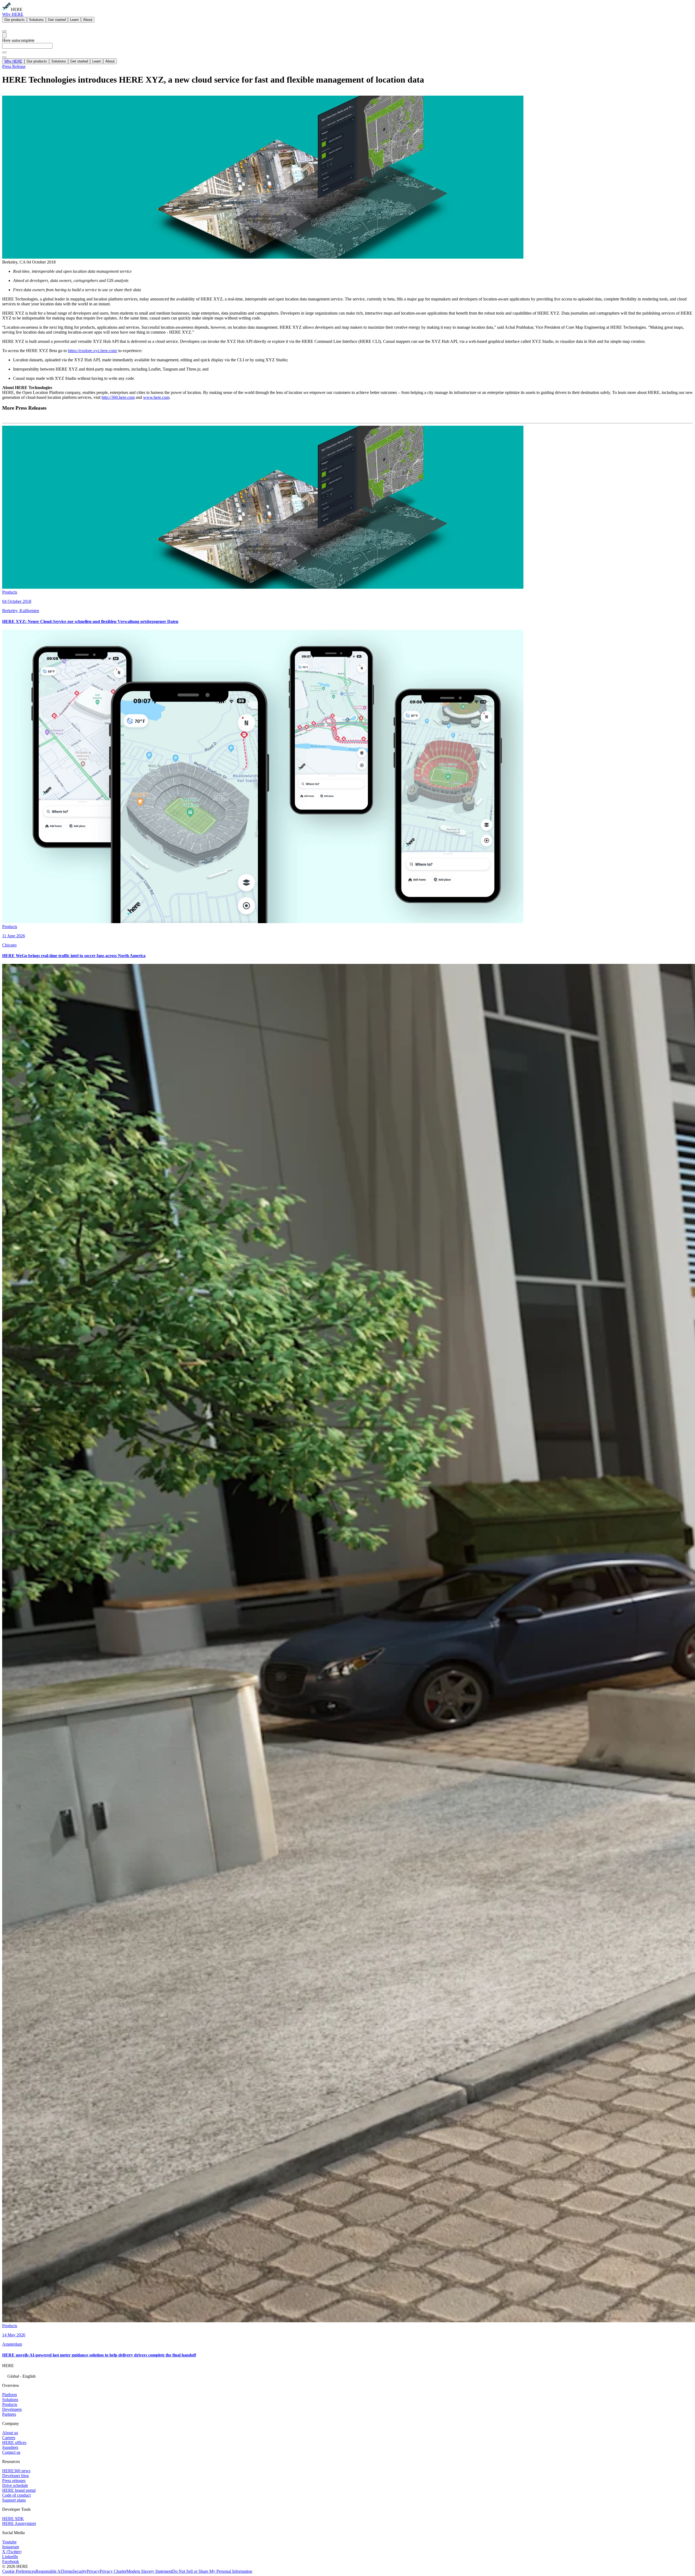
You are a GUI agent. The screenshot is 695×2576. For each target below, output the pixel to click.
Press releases (14, 2481)
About (88, 20)
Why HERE (13, 14)
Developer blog (15, 2476)
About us (10, 2433)
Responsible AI (49, 2571)
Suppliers (10, 2447)
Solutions (36, 20)
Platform (10, 2395)
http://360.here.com (118, 397)
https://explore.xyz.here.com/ (93, 351)
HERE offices (14, 2442)
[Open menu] (4, 35)
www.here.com (156, 397)
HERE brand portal (19, 2490)
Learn (74, 20)
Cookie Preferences (19, 2571)
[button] (347, 2376)
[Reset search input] (4, 52)
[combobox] (347, 48)
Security (80, 2571)
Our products (15, 20)
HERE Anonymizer (19, 2523)
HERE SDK (13, 2519)
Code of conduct (16, 2495)
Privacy (93, 2571)
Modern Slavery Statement (149, 2571)
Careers (9, 2438)
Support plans (14, 2500)
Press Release (14, 66)
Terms (67, 2571)
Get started (57, 20)
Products (10, 2404)
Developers (12, 2409)
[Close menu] (4, 57)
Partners (9, 2414)
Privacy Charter (113, 2571)
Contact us (11, 2452)
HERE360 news (16, 2471)
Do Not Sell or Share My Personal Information (212, 2571)
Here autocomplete (18, 40)
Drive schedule (15, 2485)
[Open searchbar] (4, 31)
